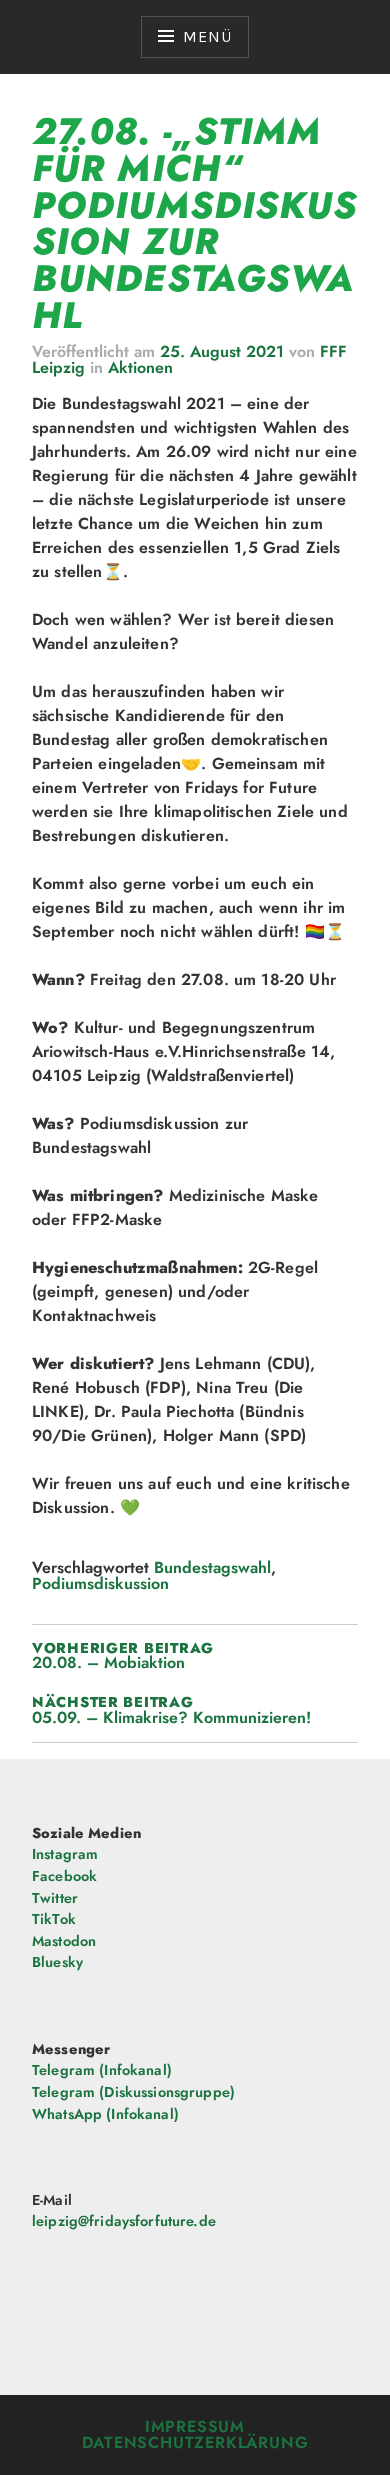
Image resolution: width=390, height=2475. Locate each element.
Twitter (55, 1898)
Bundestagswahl (212, 1567)
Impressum (195, 2426)
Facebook (64, 1876)
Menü (207, 36)
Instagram (65, 1854)
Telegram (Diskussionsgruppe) (133, 2092)
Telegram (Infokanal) (102, 2070)
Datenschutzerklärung (195, 2442)
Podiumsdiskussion (100, 1583)
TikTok (54, 1919)
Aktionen (140, 367)
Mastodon (64, 1941)
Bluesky (57, 1962)
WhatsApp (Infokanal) (105, 2114)
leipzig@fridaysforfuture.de (124, 2221)
